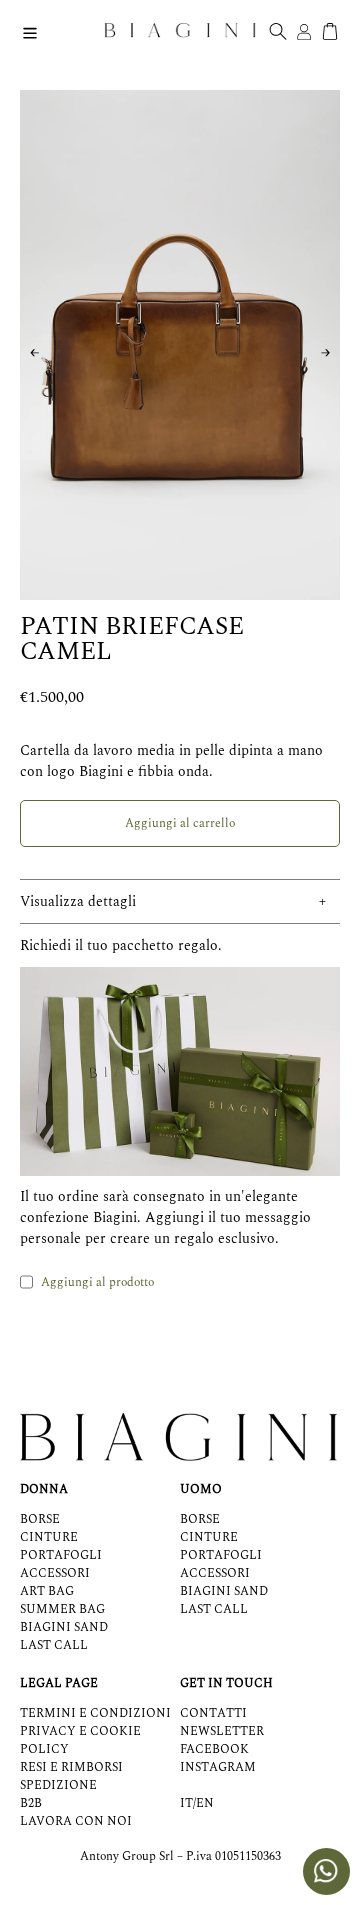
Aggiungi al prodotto (97, 1282)
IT (186, 1804)
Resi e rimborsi (71, 1767)
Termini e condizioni (95, 1713)
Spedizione (58, 1785)
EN (205, 1804)
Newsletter (222, 1731)
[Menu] (30, 30)
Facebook (214, 1749)
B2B (31, 1803)
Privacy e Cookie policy (80, 1740)
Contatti (213, 1713)
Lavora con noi (76, 1821)
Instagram (218, 1767)
